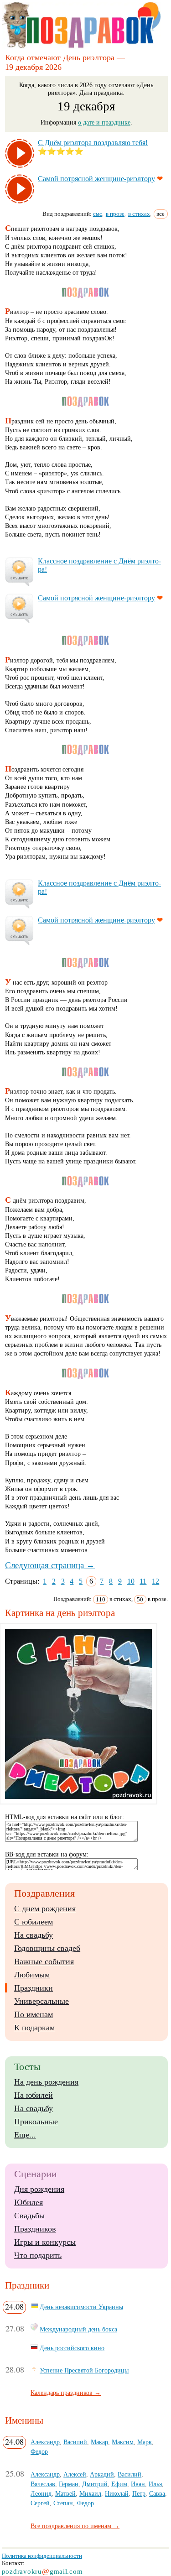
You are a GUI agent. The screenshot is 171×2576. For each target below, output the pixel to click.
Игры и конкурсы (45, 2242)
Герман (69, 2484)
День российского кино (72, 2348)
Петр (139, 2493)
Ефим (119, 2484)
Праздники (34, 1988)
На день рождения (46, 2082)
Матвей (65, 2493)
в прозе (115, 214)
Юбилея (28, 2202)
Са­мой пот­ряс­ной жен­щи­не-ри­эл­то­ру (96, 179)
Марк (145, 2442)
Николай (117, 2493)
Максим (123, 2442)
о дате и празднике (104, 122)
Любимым (32, 1975)
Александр (45, 2442)
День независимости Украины (81, 2307)
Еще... (25, 2135)
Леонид (41, 2493)
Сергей (40, 2503)
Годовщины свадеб (47, 1948)
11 (143, 1581)
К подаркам (34, 2028)
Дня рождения (39, 2189)
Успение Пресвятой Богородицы (84, 2370)
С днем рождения (45, 1909)
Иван (138, 2484)
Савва (157, 2493)
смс (98, 214)
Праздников (35, 2229)
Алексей (75, 2474)
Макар (99, 2442)
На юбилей (34, 2095)
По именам (34, 2014)
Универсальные (41, 2001)
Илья (155, 2484)
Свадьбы (29, 2216)
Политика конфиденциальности (42, 2556)
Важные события (44, 1961)
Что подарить (38, 2255)
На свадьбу (34, 1935)
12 (155, 1581)
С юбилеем (34, 1922)
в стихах (139, 214)
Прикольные (36, 2122)
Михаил (90, 2493)
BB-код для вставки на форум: (47, 1854)
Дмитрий (95, 2484)
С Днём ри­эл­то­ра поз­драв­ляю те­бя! (93, 143)
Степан (63, 2503)
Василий (75, 2442)
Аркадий (102, 2474)
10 (131, 1581)
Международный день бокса (78, 2329)
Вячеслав (43, 2484)
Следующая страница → (50, 1565)
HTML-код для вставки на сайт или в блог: (65, 1817)
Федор (39, 2451)
